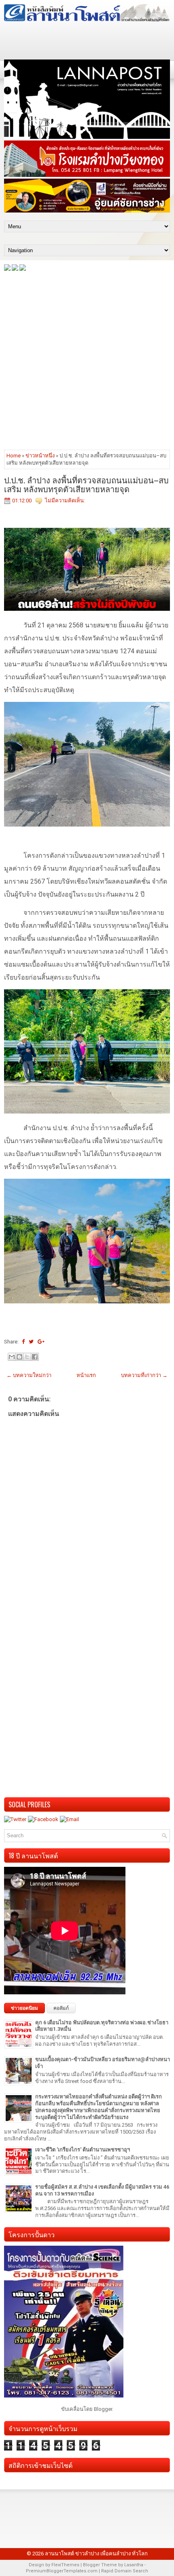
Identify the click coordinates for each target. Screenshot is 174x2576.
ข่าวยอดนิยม (24, 2008)
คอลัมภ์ (61, 2008)
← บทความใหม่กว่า (29, 1375)
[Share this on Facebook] (23, 1342)
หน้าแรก (86, 1375)
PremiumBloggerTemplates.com (62, 2571)
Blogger (103, 2409)
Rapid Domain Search (125, 2571)
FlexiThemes (65, 2565)
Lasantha (134, 2565)
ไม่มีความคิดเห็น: (65, 501)
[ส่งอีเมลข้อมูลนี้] (12, 1357)
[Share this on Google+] (41, 1342)
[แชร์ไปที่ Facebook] (35, 1357)
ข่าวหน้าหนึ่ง (40, 456)
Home (14, 456)
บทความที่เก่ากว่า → (144, 1375)
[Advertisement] (87, 360)
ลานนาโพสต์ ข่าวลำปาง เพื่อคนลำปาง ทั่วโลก (96, 2554)
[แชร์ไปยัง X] (27, 1357)
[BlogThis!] (19, 1357)
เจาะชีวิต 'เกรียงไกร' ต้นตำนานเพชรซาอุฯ (83, 2150)
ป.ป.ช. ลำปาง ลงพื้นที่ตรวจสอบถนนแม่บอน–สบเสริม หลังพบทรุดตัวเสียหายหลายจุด (86, 484)
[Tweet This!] (31, 1342)
